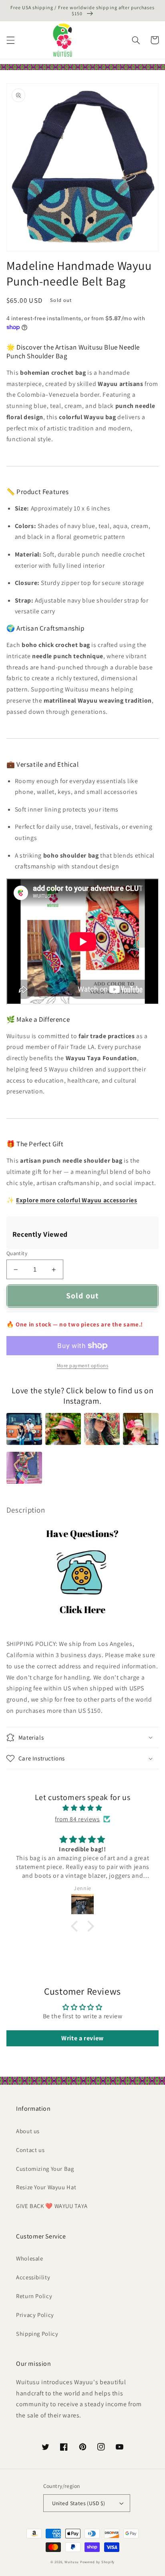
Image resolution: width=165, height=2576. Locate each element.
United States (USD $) (79, 2503)
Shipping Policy (37, 2334)
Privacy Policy (35, 2315)
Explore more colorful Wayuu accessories (77, 1200)
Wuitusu (72, 2562)
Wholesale (30, 2258)
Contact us (30, 2150)
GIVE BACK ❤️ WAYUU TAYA (52, 2206)
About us (28, 2131)
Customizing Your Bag (45, 2169)
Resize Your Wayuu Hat (46, 2187)
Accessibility (33, 2277)
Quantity (17, 1253)
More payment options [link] (83, 1365)
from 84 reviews (77, 1819)
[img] (82, 1808)
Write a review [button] (82, 2038)
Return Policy (34, 2296)
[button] (10, 40)
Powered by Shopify (97, 2562)
